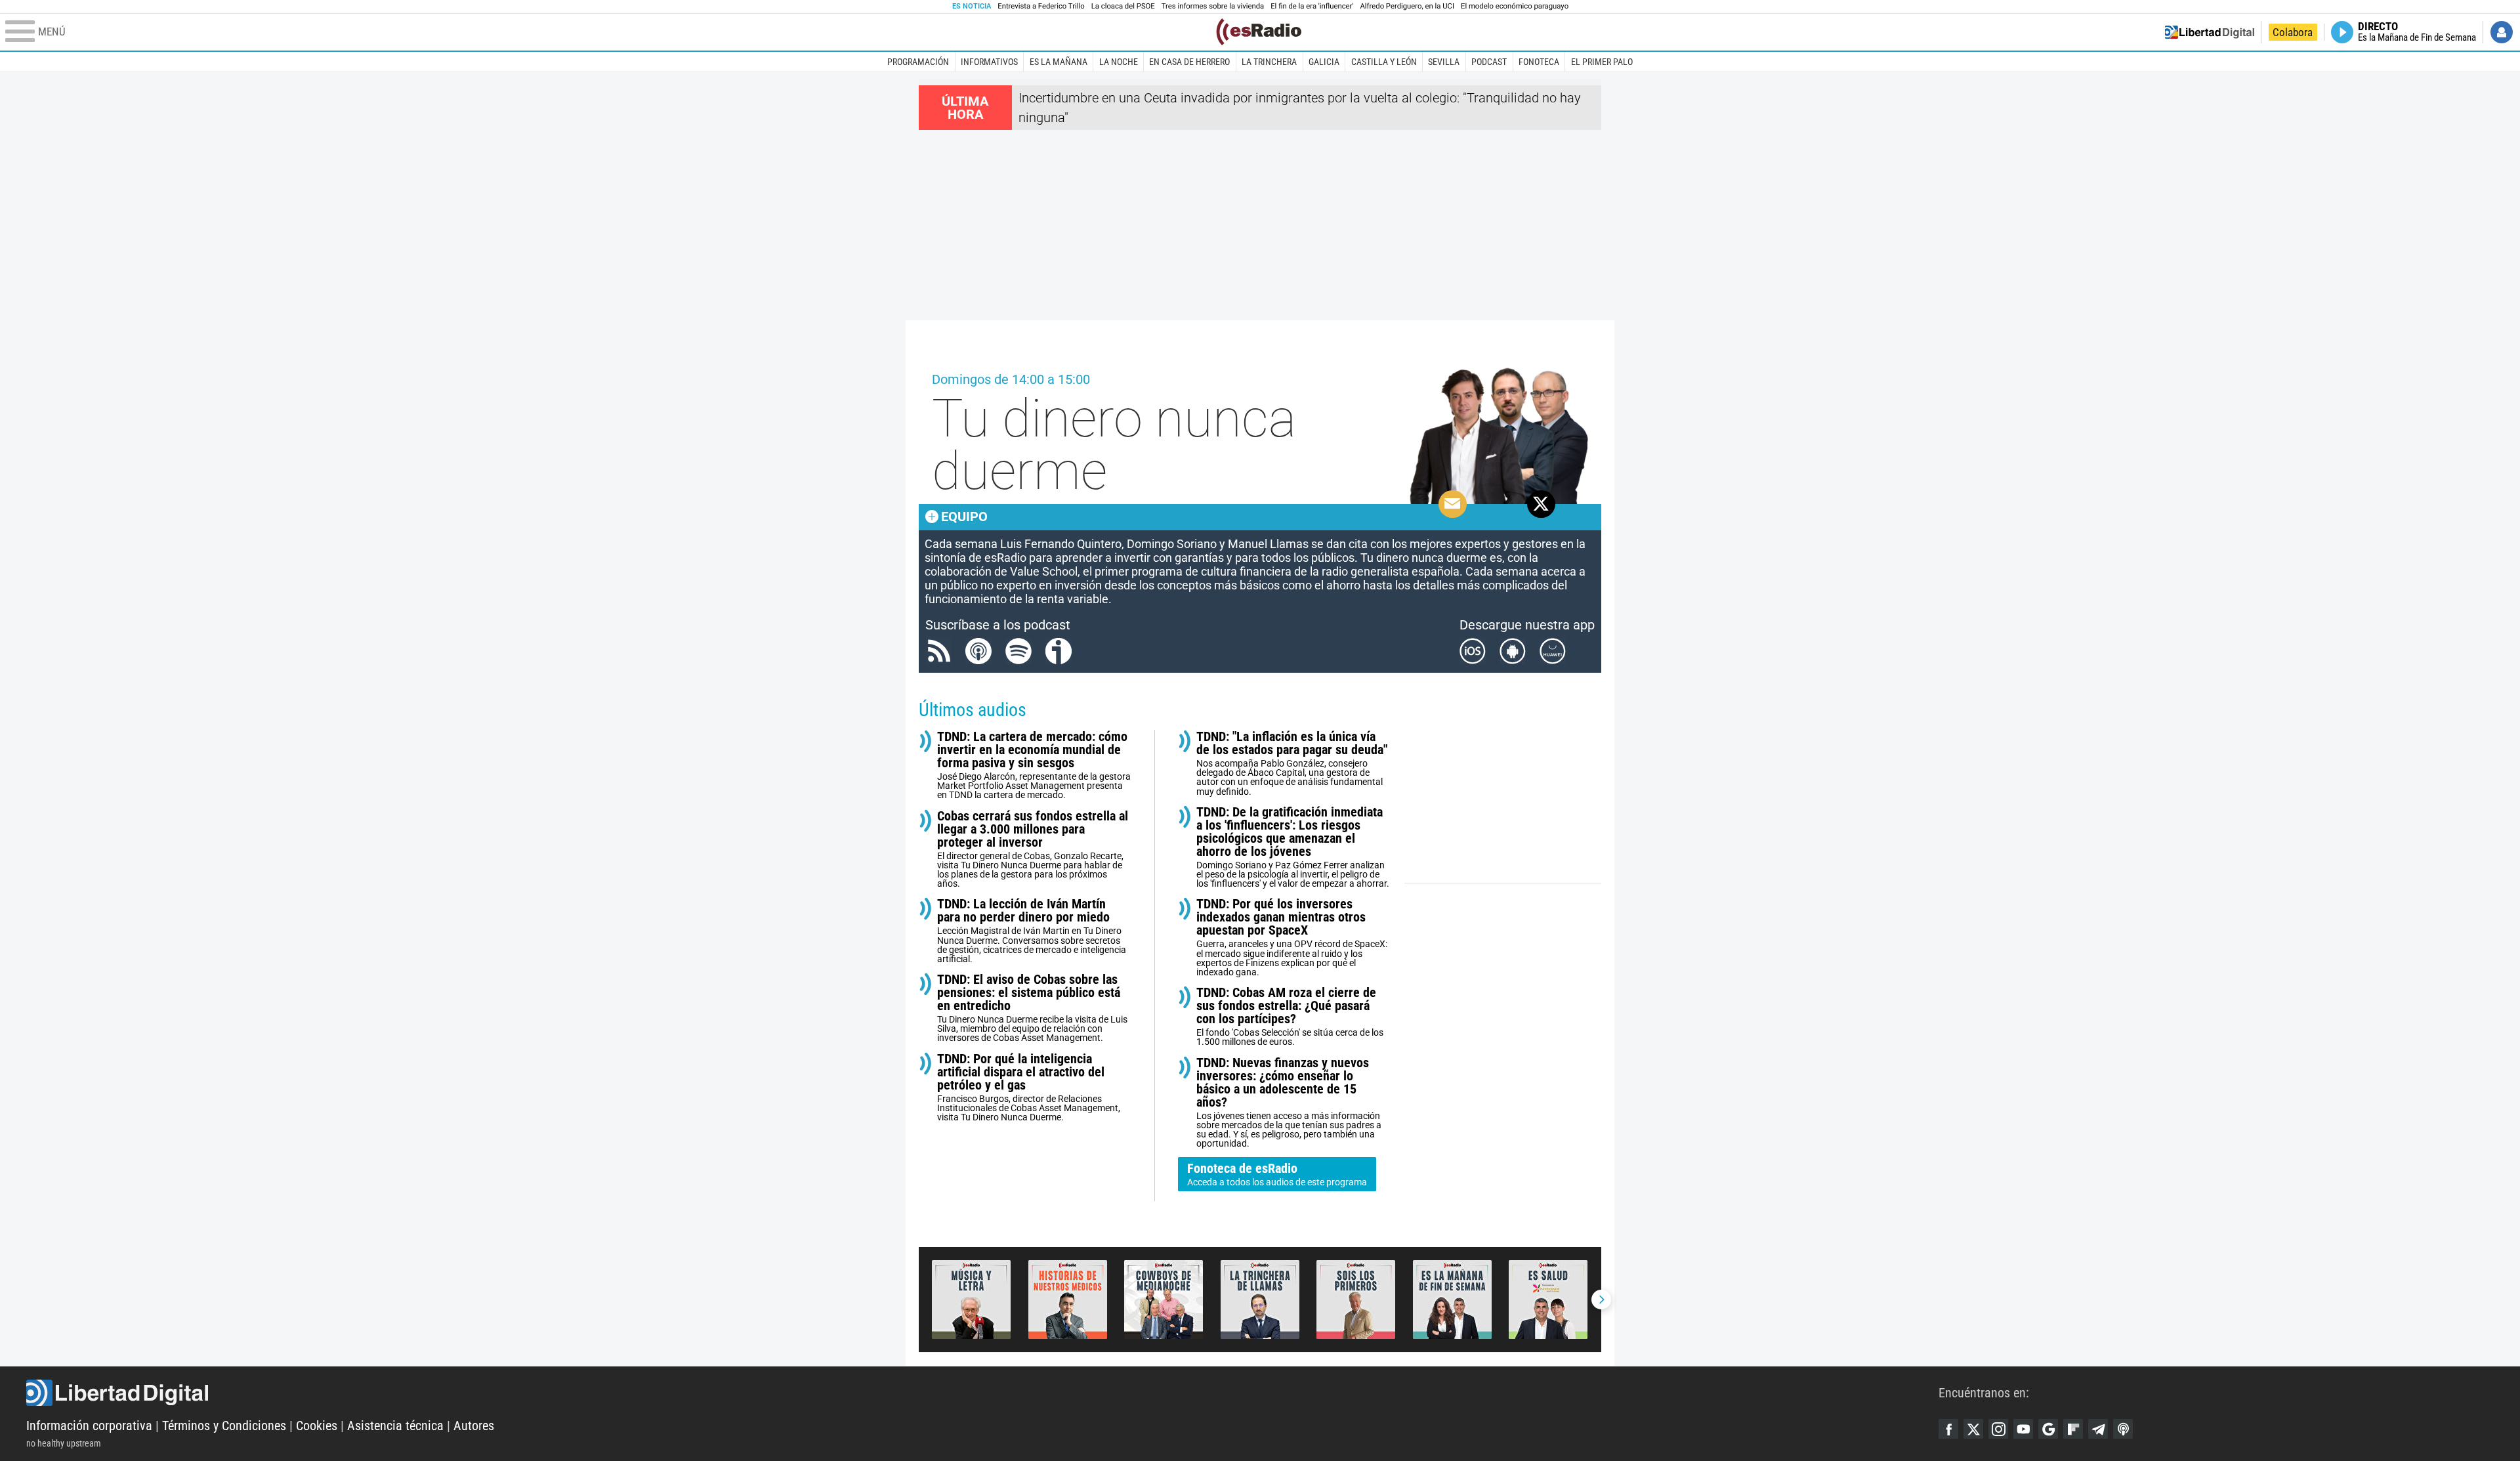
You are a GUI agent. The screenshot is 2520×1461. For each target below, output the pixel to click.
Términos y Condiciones (224, 1426)
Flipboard (2073, 1429)
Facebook (1948, 1429)
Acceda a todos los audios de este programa (1277, 1174)
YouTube (2023, 1429)
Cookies (317, 1426)
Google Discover (2048, 1429)
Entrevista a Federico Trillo (1041, 6)
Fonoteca (1539, 62)
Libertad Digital (982, 1393)
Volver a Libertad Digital (2210, 32)
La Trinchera (1269, 62)
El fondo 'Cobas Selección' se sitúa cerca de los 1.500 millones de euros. (1290, 1016)
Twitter (1973, 1429)
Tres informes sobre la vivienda (1213, 6)
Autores (474, 1426)
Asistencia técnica (395, 1426)
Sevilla (1444, 62)
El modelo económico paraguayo (1515, 6)
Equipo (964, 517)
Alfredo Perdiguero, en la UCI (1407, 6)
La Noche (1119, 62)
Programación (918, 62)
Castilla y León (1384, 62)
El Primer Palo (1602, 62)
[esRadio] (1259, 32)
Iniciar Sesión (2502, 32)
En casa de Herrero (1189, 62)
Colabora (2293, 32)
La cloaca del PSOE (1123, 6)
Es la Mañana (1059, 62)
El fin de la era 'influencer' (1312, 6)
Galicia (1324, 62)
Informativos (989, 62)
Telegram (2098, 1429)
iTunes (2123, 1429)
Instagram (1998, 1429)
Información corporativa (89, 1426)
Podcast (1489, 62)
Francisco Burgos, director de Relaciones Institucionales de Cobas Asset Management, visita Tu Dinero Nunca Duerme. (1029, 1087)
